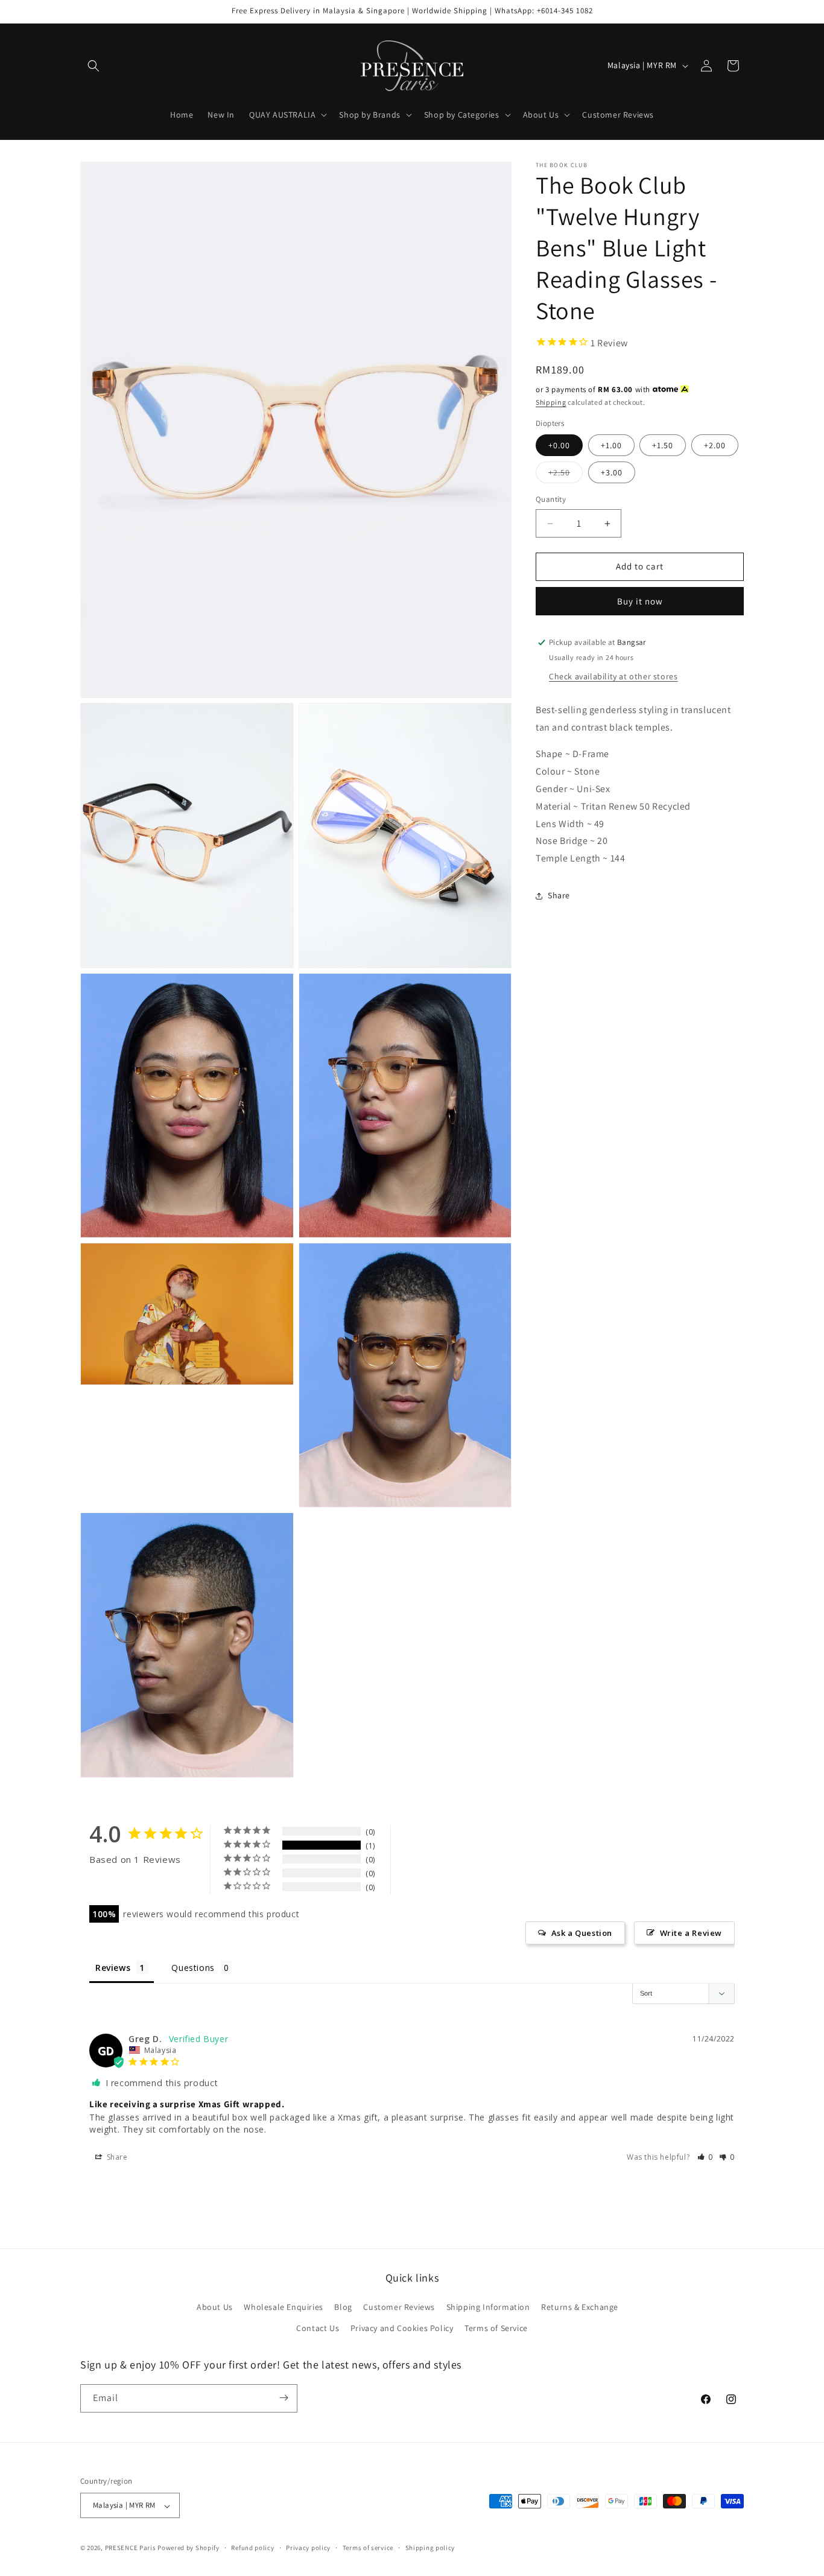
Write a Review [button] (691, 1933)
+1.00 (611, 446)
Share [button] (559, 896)
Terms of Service (496, 2329)
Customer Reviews (399, 2307)
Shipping (551, 402)
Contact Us (318, 2329)
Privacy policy (308, 2548)
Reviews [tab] (113, 1968)
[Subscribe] (284, 2398)
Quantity (551, 500)
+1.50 (663, 446)
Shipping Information (488, 2307)
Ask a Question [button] (582, 1933)
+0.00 (559, 446)
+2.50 (566, 475)
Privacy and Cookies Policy (402, 2329)
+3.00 (612, 473)
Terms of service (368, 2548)
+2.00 (715, 446)
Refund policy (252, 2548)
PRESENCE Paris (131, 2548)
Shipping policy (430, 2548)
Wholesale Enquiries (283, 2307)
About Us (215, 2307)
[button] (93, 66)
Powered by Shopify (189, 2548)
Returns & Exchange (580, 2307)
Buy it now (640, 601)
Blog (343, 2307)
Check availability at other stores (613, 676)
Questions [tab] (193, 1968)
